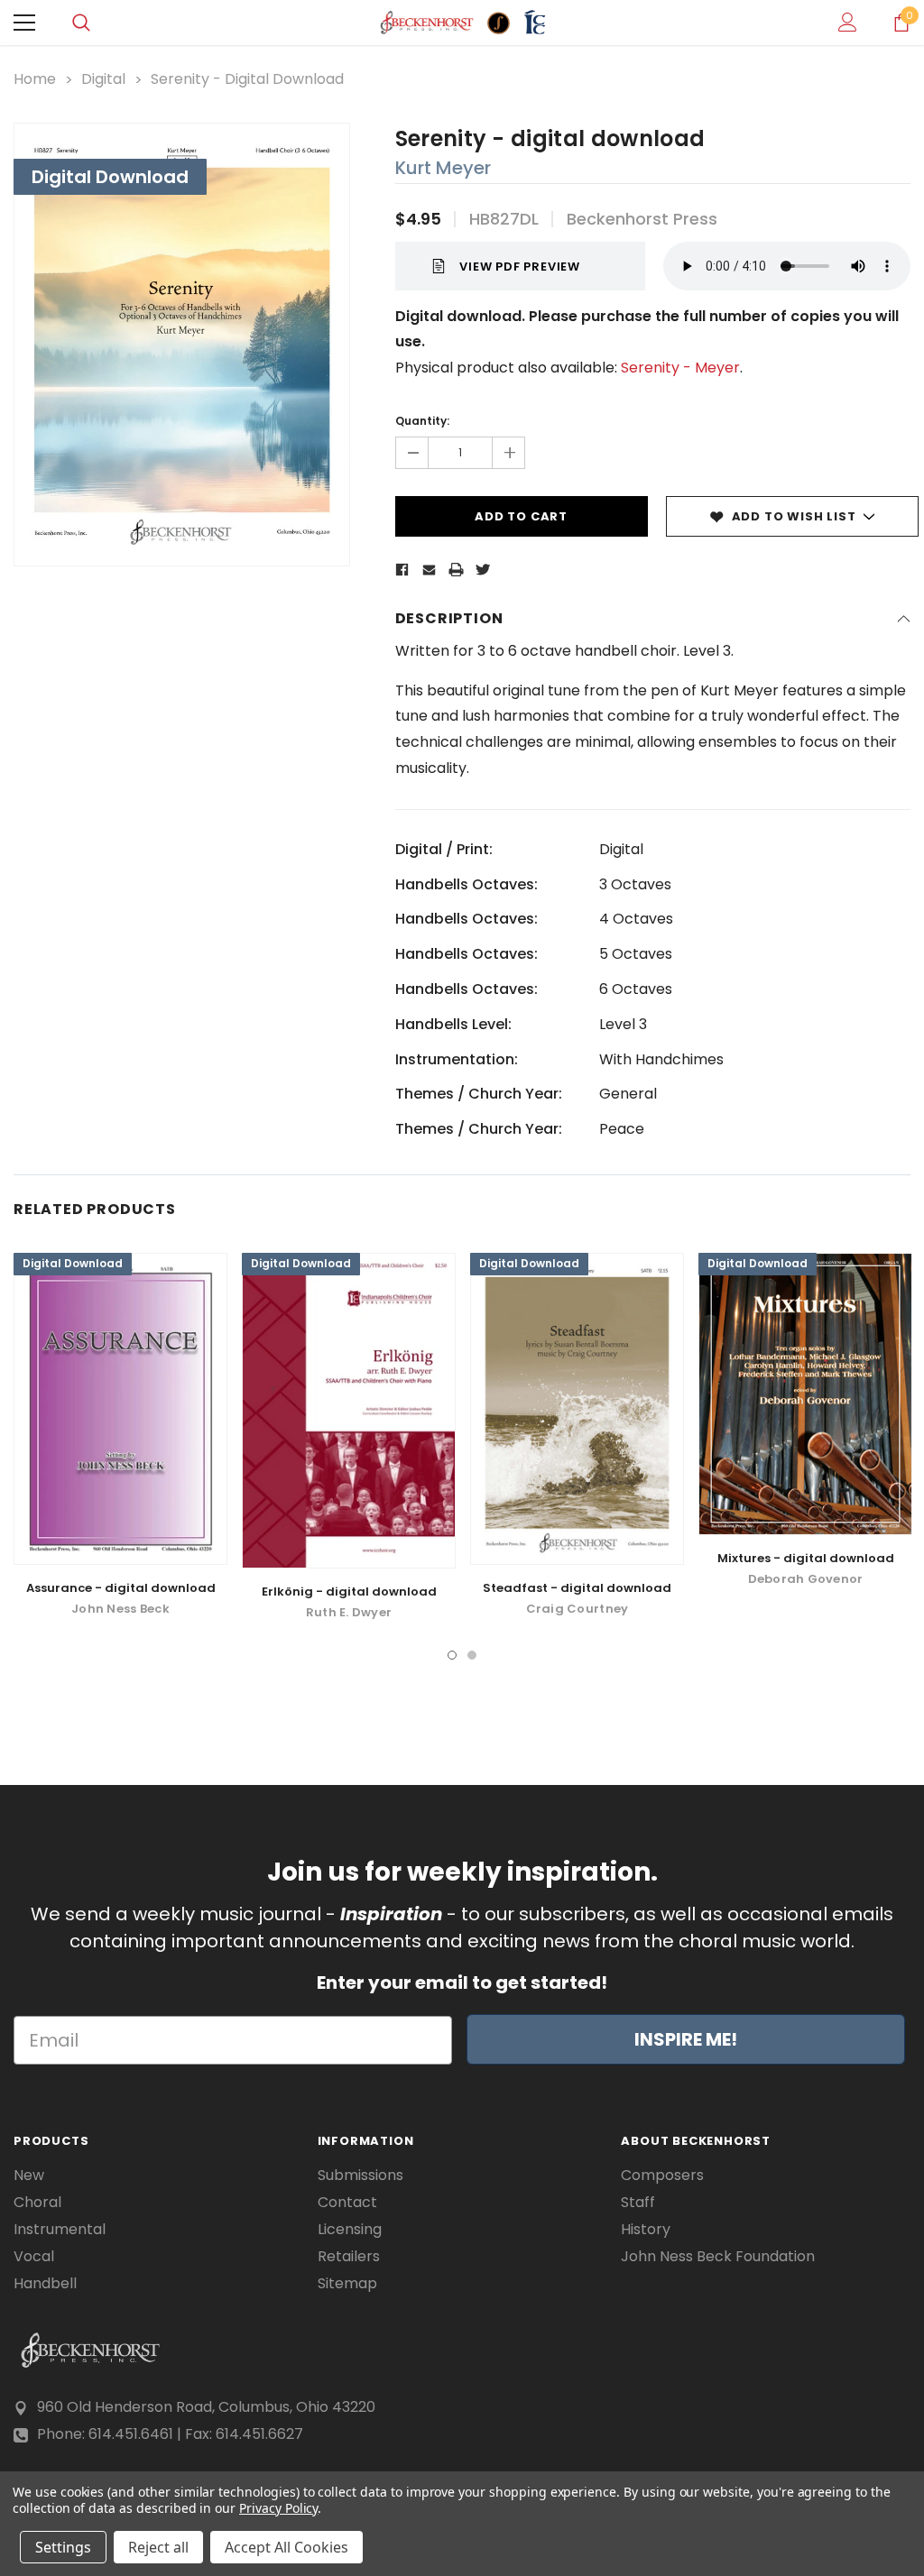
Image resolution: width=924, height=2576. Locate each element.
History (646, 2230)
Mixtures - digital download (806, 1558)
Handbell (45, 2284)
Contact (347, 2203)
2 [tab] (472, 1655)
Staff (638, 2203)
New (29, 2176)
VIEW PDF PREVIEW (520, 267)
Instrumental (60, 2230)
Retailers (349, 2257)
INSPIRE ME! (686, 2039)
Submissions (360, 2176)
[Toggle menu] (24, 23)
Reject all (158, 2547)
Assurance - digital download (121, 1588)
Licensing (350, 2230)
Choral (37, 2203)
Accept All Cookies (286, 2547)
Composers (662, 2176)
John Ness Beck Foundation (718, 2257)
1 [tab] (452, 1655)
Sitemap (347, 2284)
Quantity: (422, 421)
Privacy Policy (278, 2508)
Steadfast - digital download (577, 1588)
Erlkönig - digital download (349, 1592)
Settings (63, 2547)
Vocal (34, 2257)
